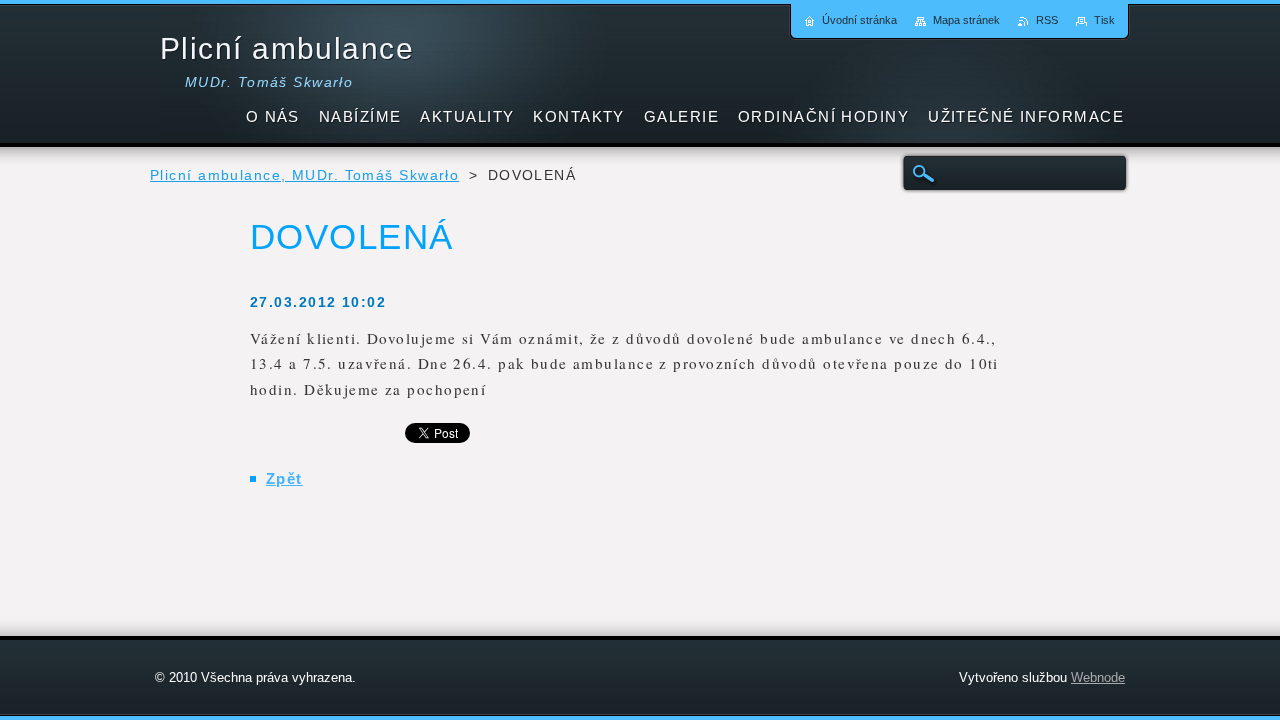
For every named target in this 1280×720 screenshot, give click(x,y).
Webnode (1098, 677)
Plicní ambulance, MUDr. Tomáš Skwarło (304, 175)
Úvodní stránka (859, 20)
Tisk (1104, 20)
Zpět (284, 478)
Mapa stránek (966, 20)
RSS (1047, 20)
